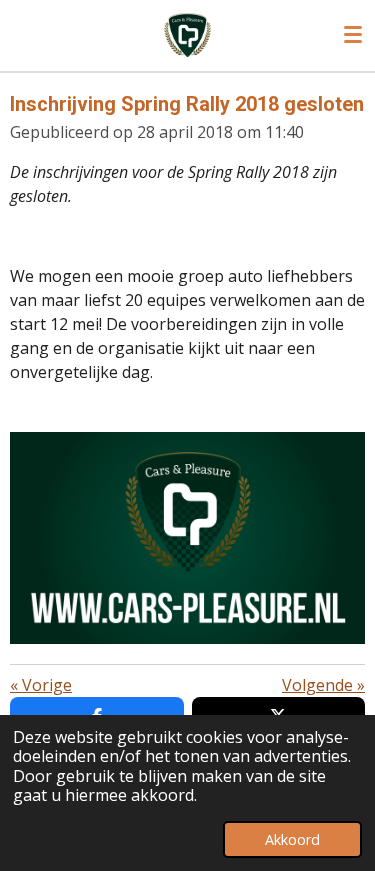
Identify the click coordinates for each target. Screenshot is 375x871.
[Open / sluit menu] (353, 35)
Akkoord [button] (292, 839)
